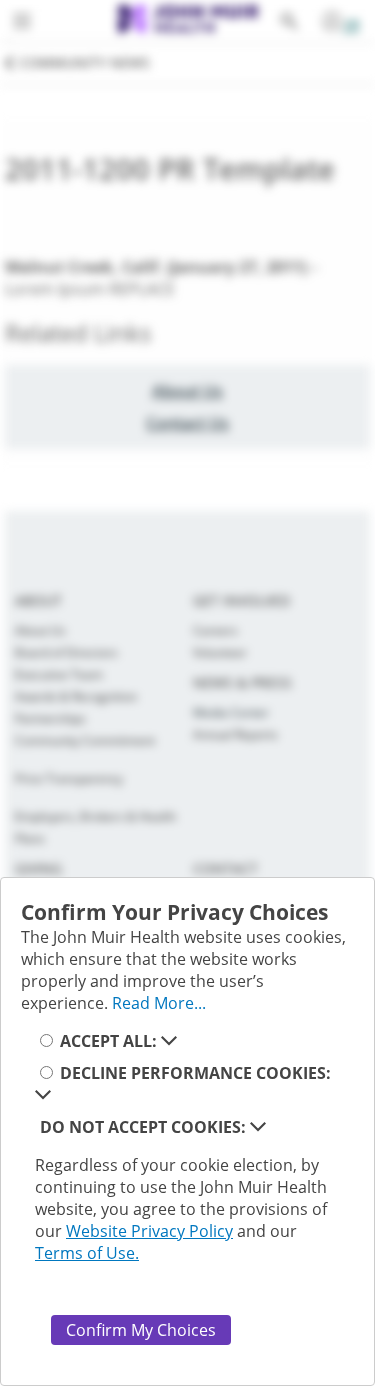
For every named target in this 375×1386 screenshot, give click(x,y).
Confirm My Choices (141, 1330)
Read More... (159, 1003)
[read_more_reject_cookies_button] (258, 1127)
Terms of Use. (87, 1253)
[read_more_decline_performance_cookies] (43, 1095)
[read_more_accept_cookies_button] (169, 1041)
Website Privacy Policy (149, 1231)
